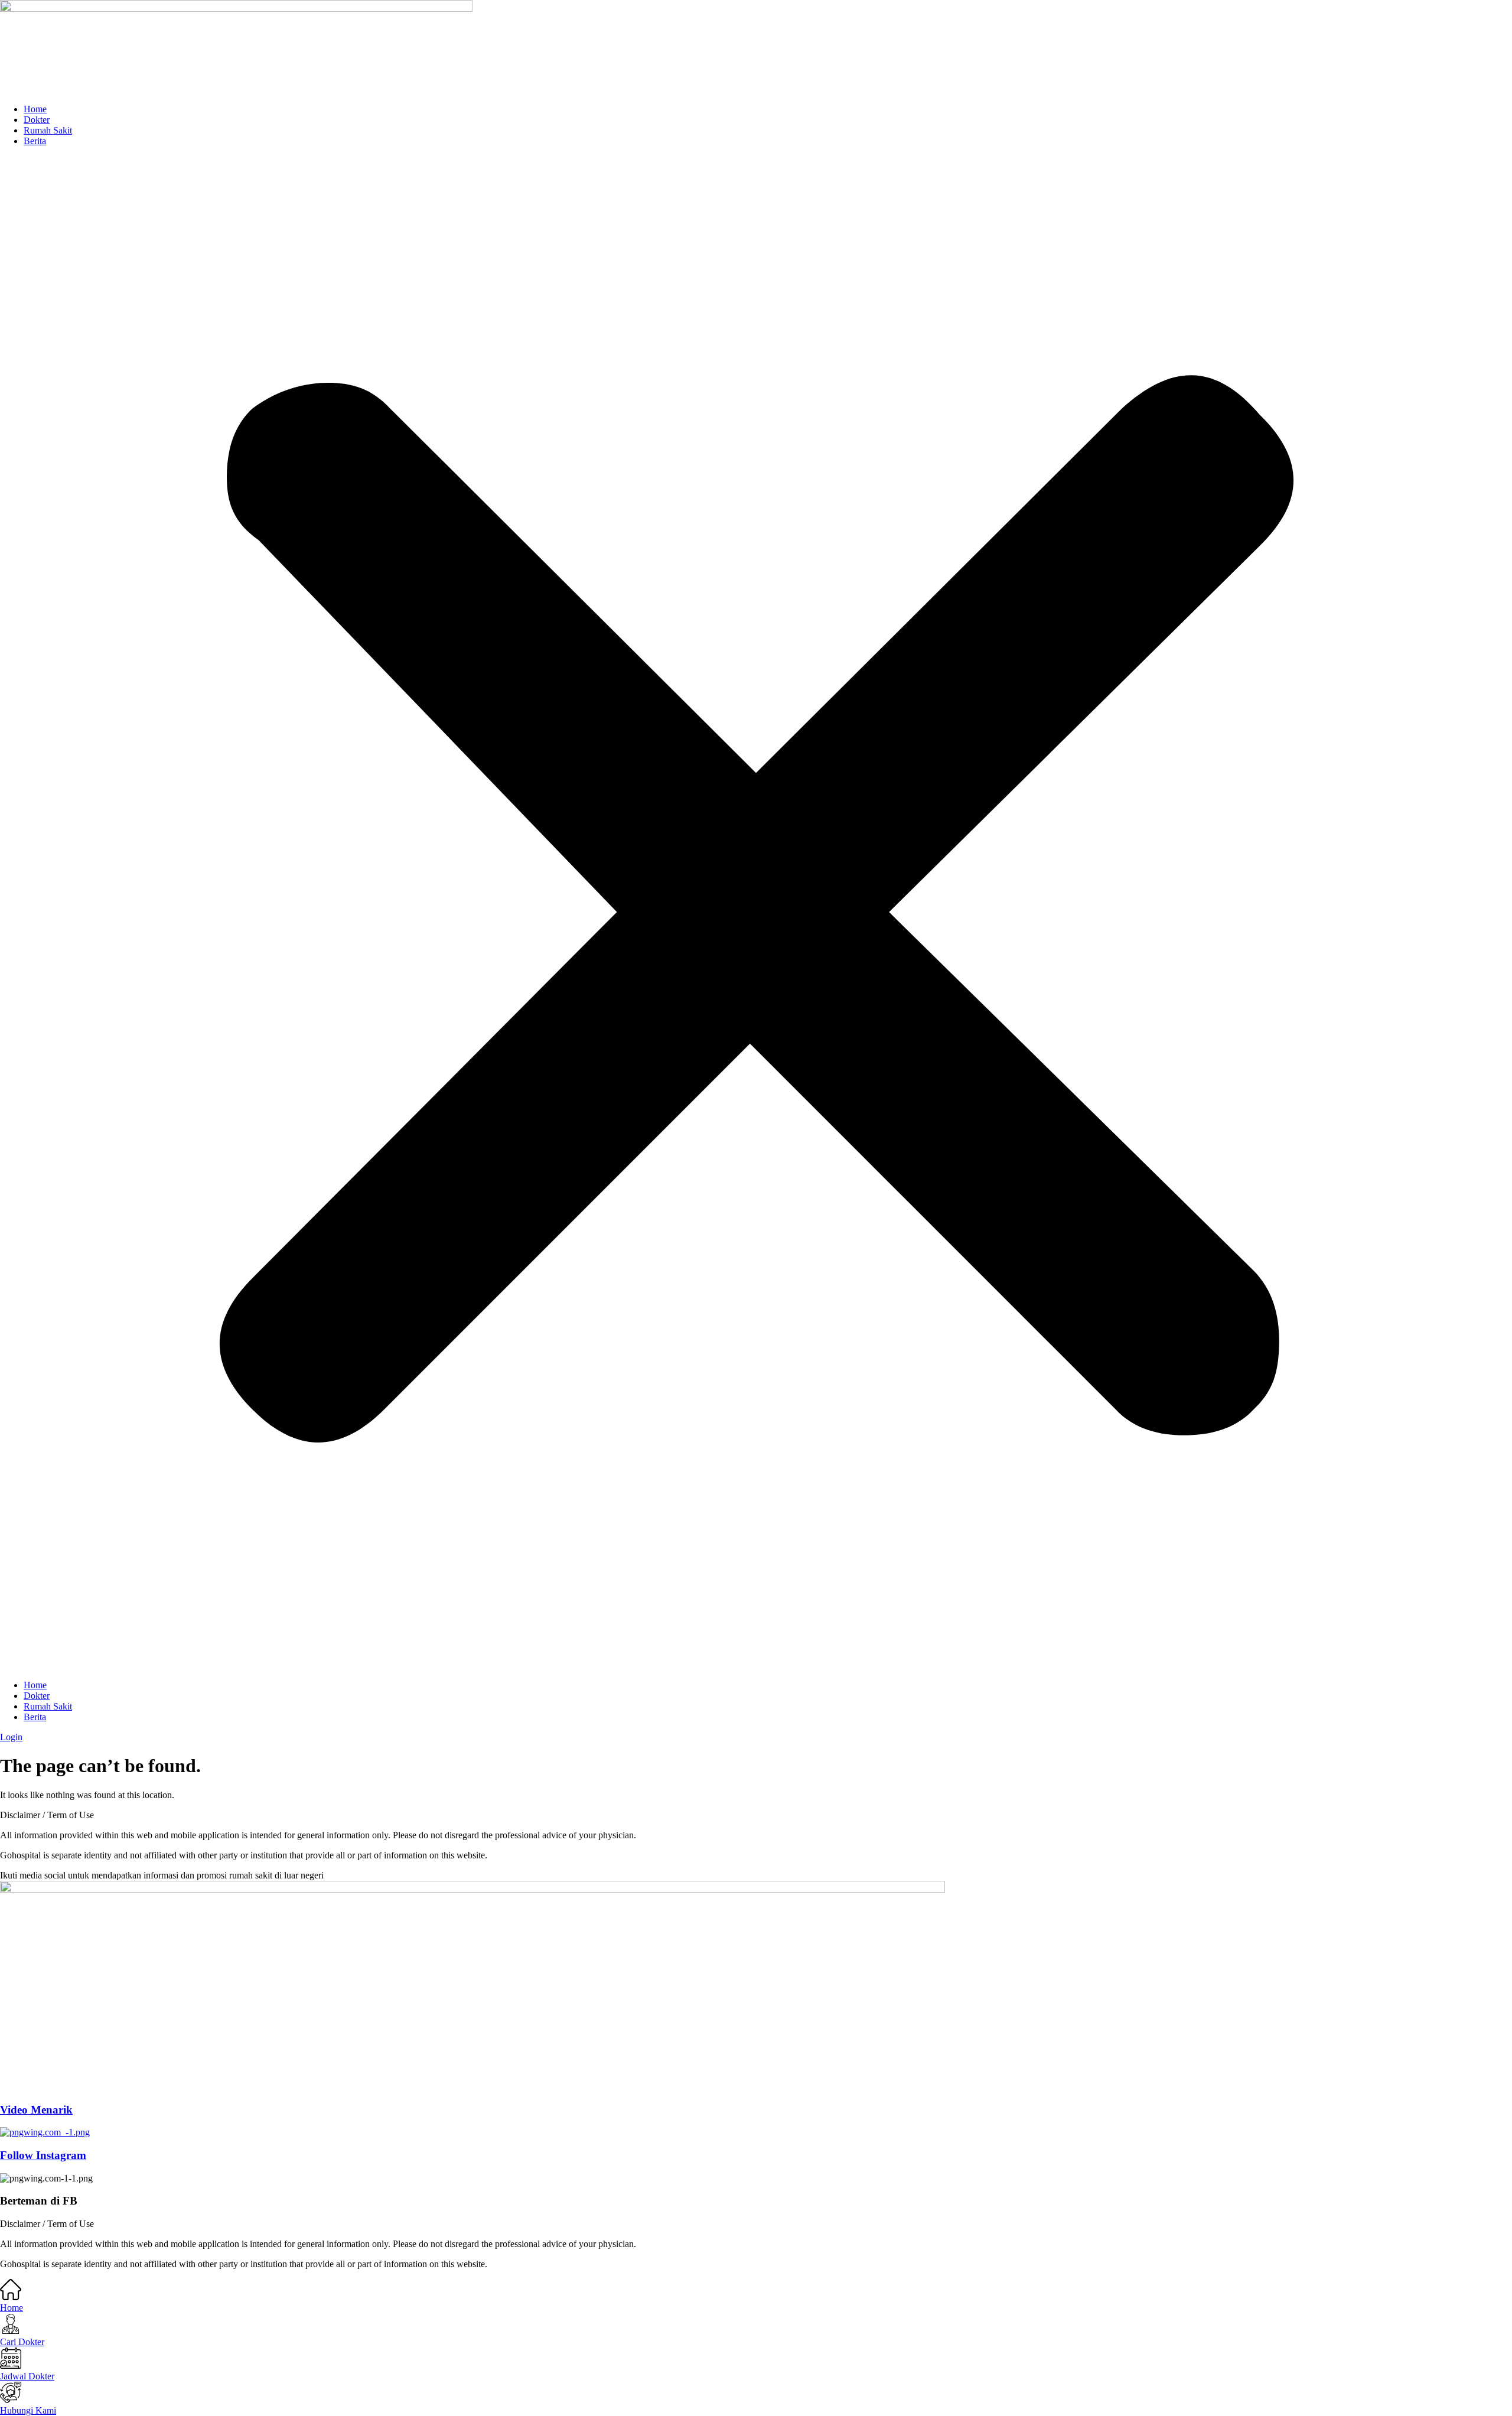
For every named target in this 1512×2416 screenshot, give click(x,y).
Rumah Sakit (48, 130)
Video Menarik (36, 2110)
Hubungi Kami (28, 2410)
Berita (35, 141)
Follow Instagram (43, 2155)
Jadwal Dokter (27, 2376)
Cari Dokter (22, 2342)
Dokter (37, 120)
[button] (756, 913)
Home (35, 109)
